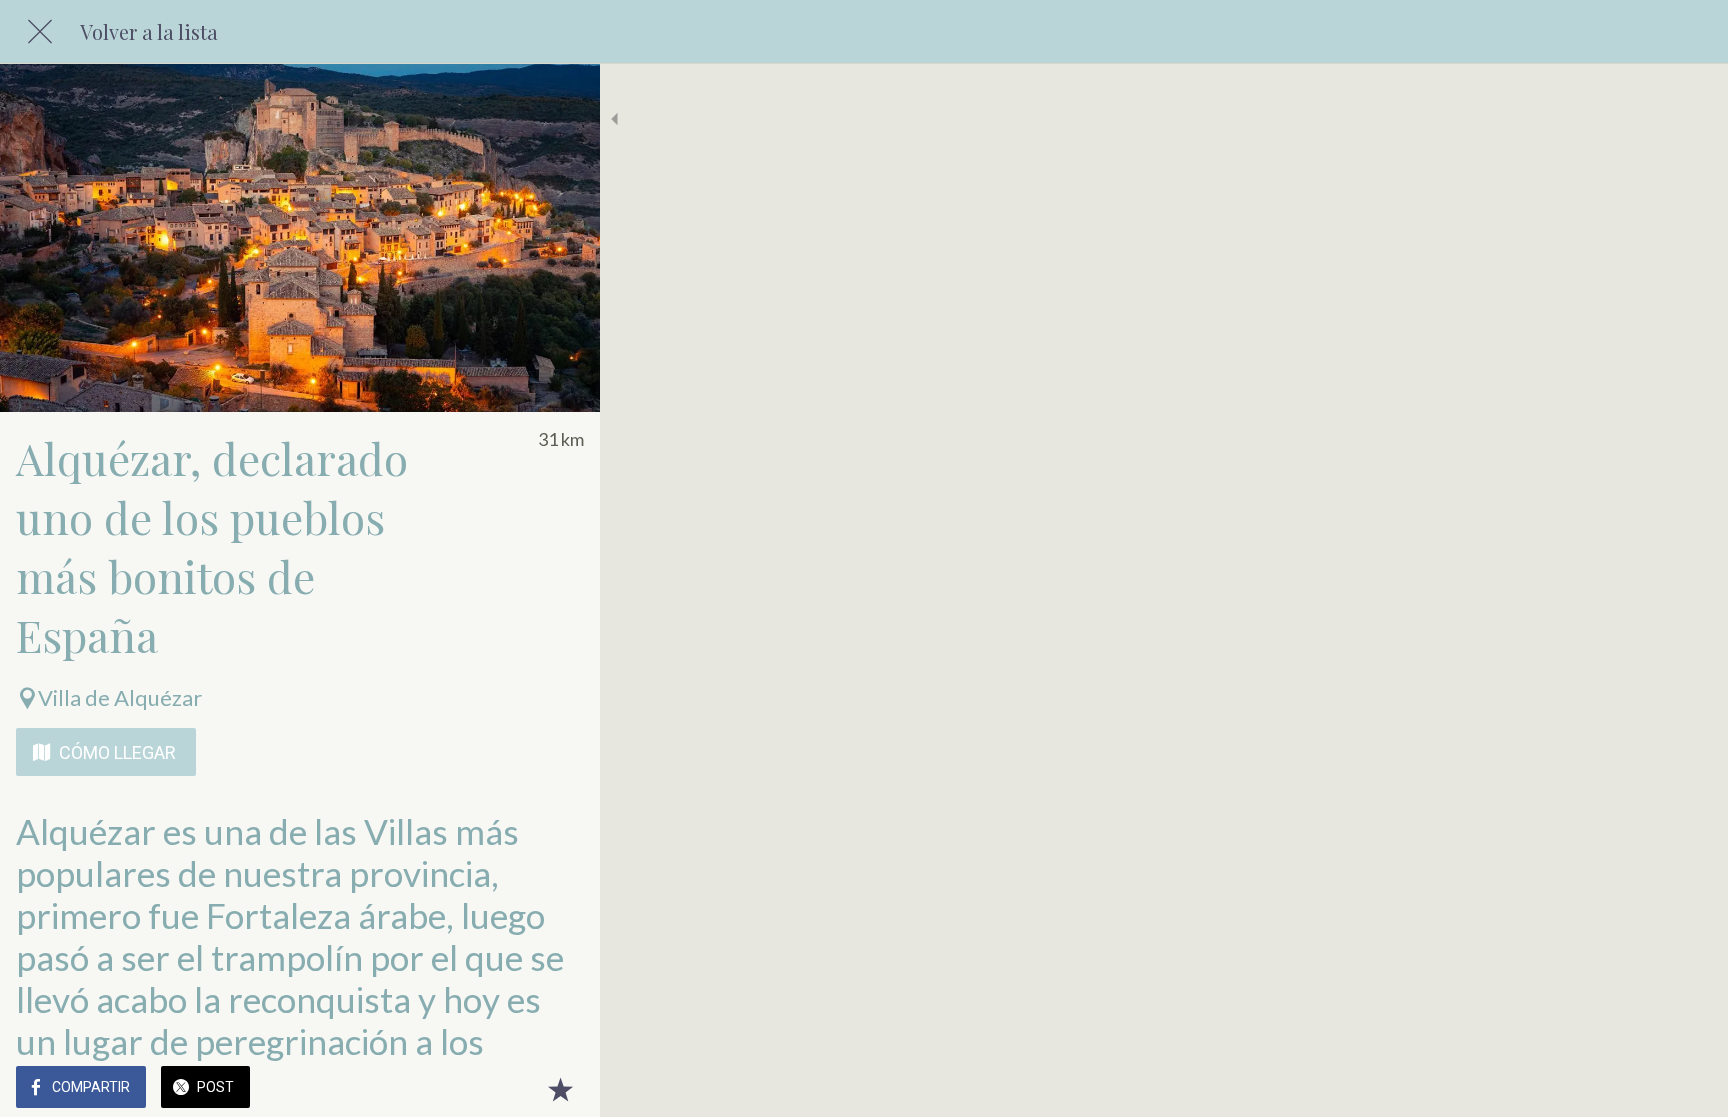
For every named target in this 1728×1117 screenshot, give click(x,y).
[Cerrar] (40, 32)
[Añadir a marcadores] (560, 1089)
